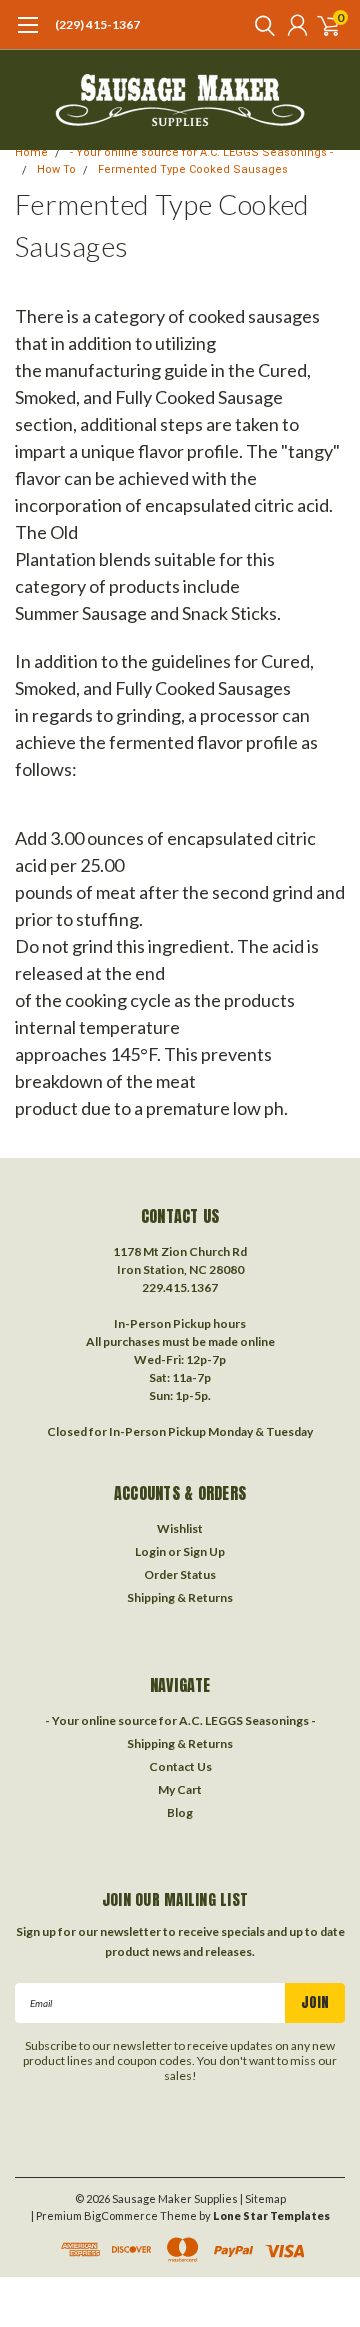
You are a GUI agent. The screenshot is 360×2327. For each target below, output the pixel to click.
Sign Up (204, 1551)
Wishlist (180, 1528)
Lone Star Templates (271, 2215)
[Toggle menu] (27, 35)
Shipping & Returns (180, 1597)
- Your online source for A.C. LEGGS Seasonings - (201, 152)
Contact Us (180, 1766)
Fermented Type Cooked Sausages (193, 169)
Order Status (180, 1574)
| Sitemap (263, 2198)
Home (31, 152)
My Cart (180, 1789)
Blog (180, 1812)
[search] (260, 25)
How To (56, 169)
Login (150, 1551)
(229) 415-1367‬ (97, 24)
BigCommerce (121, 2215)
